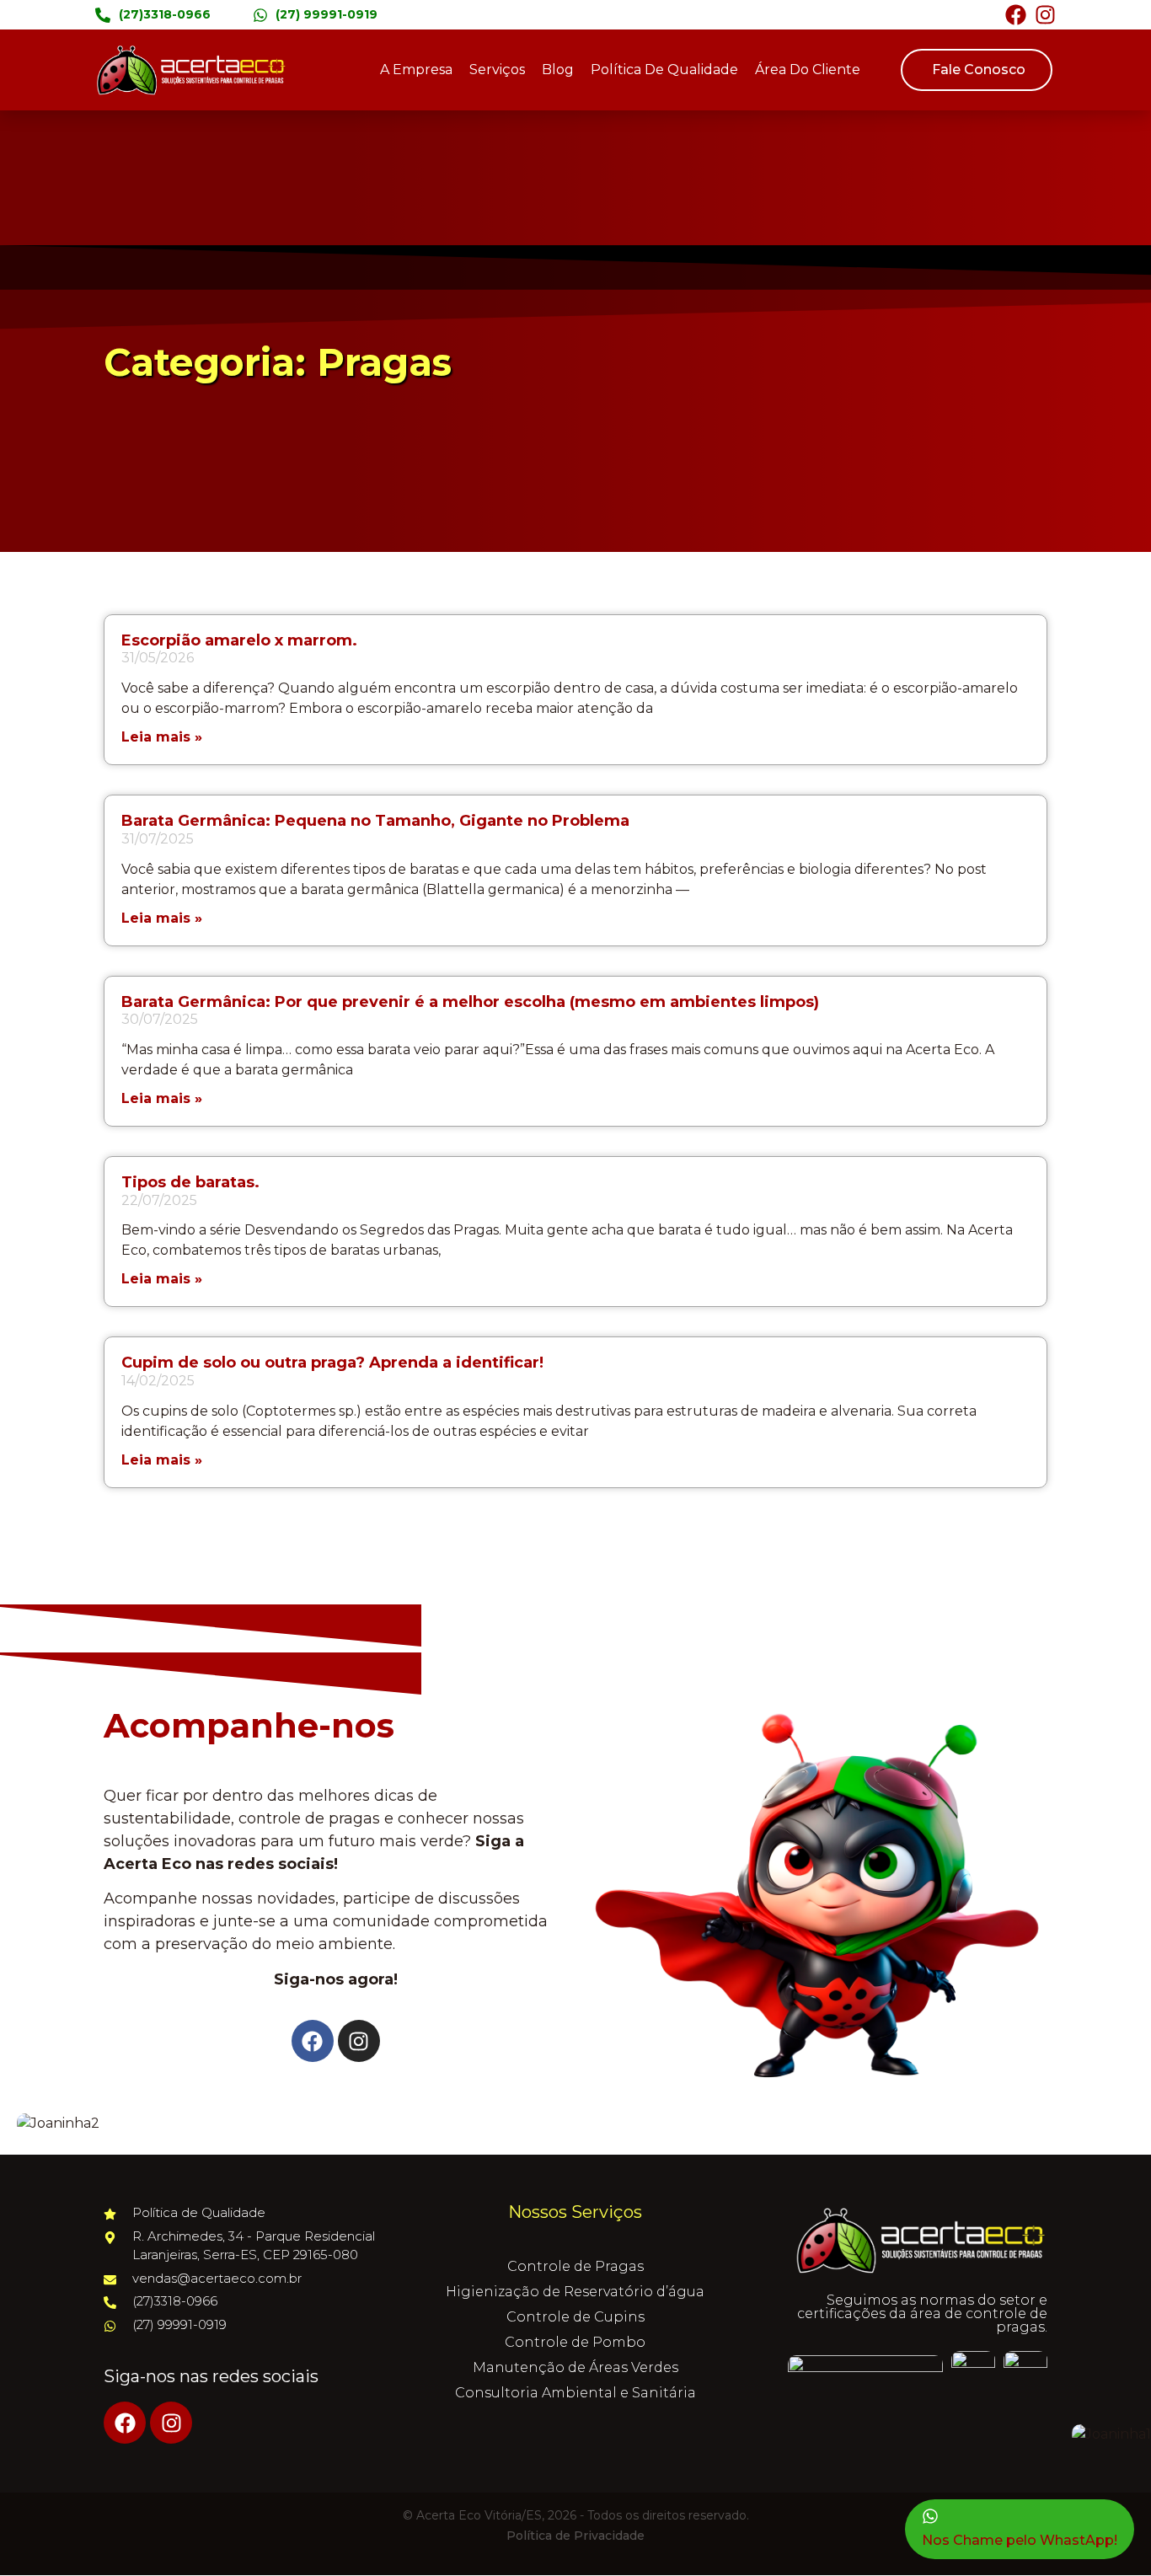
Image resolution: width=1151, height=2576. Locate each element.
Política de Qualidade (664, 70)
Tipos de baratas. (190, 1182)
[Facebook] (1016, 15)
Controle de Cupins (575, 2317)
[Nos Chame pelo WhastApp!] (930, 2516)
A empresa (416, 70)
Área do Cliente (808, 70)
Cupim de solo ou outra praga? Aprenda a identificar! (332, 1363)
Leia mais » (162, 737)
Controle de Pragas (575, 2266)
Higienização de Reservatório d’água (575, 2292)
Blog (558, 70)
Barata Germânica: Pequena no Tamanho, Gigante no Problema (375, 821)
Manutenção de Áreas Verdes (575, 2367)
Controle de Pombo (575, 2342)
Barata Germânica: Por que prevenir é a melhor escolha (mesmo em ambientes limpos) (470, 1002)
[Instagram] (1045, 15)
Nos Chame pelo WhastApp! (1020, 2540)
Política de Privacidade (575, 2536)
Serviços (497, 70)
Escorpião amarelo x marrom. (239, 640)
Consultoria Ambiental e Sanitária (575, 2393)
